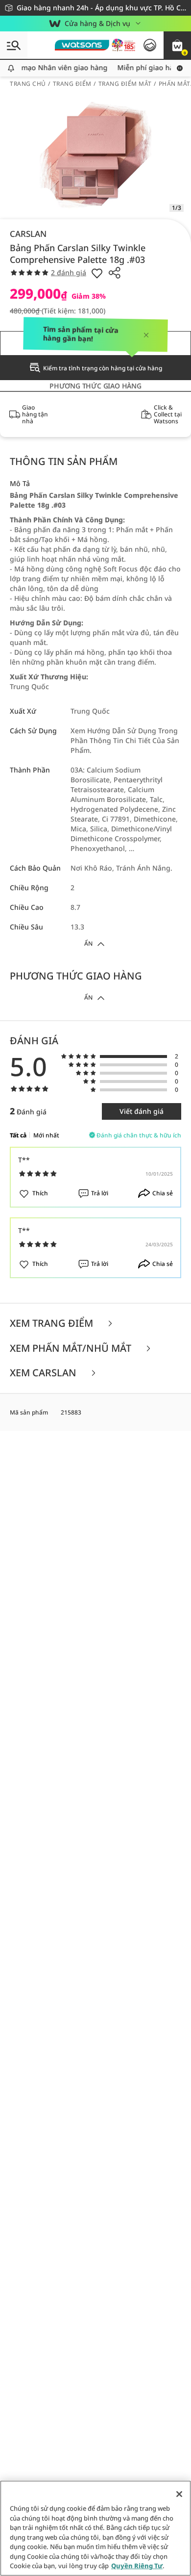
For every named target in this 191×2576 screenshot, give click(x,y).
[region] (95, 2528)
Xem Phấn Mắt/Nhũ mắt (72, 1349)
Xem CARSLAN (44, 1373)
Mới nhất (46, 1135)
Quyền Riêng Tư (137, 2566)
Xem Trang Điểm (53, 1324)
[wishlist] (97, 273)
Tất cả (18, 1135)
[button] (177, 45)
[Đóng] (179, 2494)
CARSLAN (28, 234)
